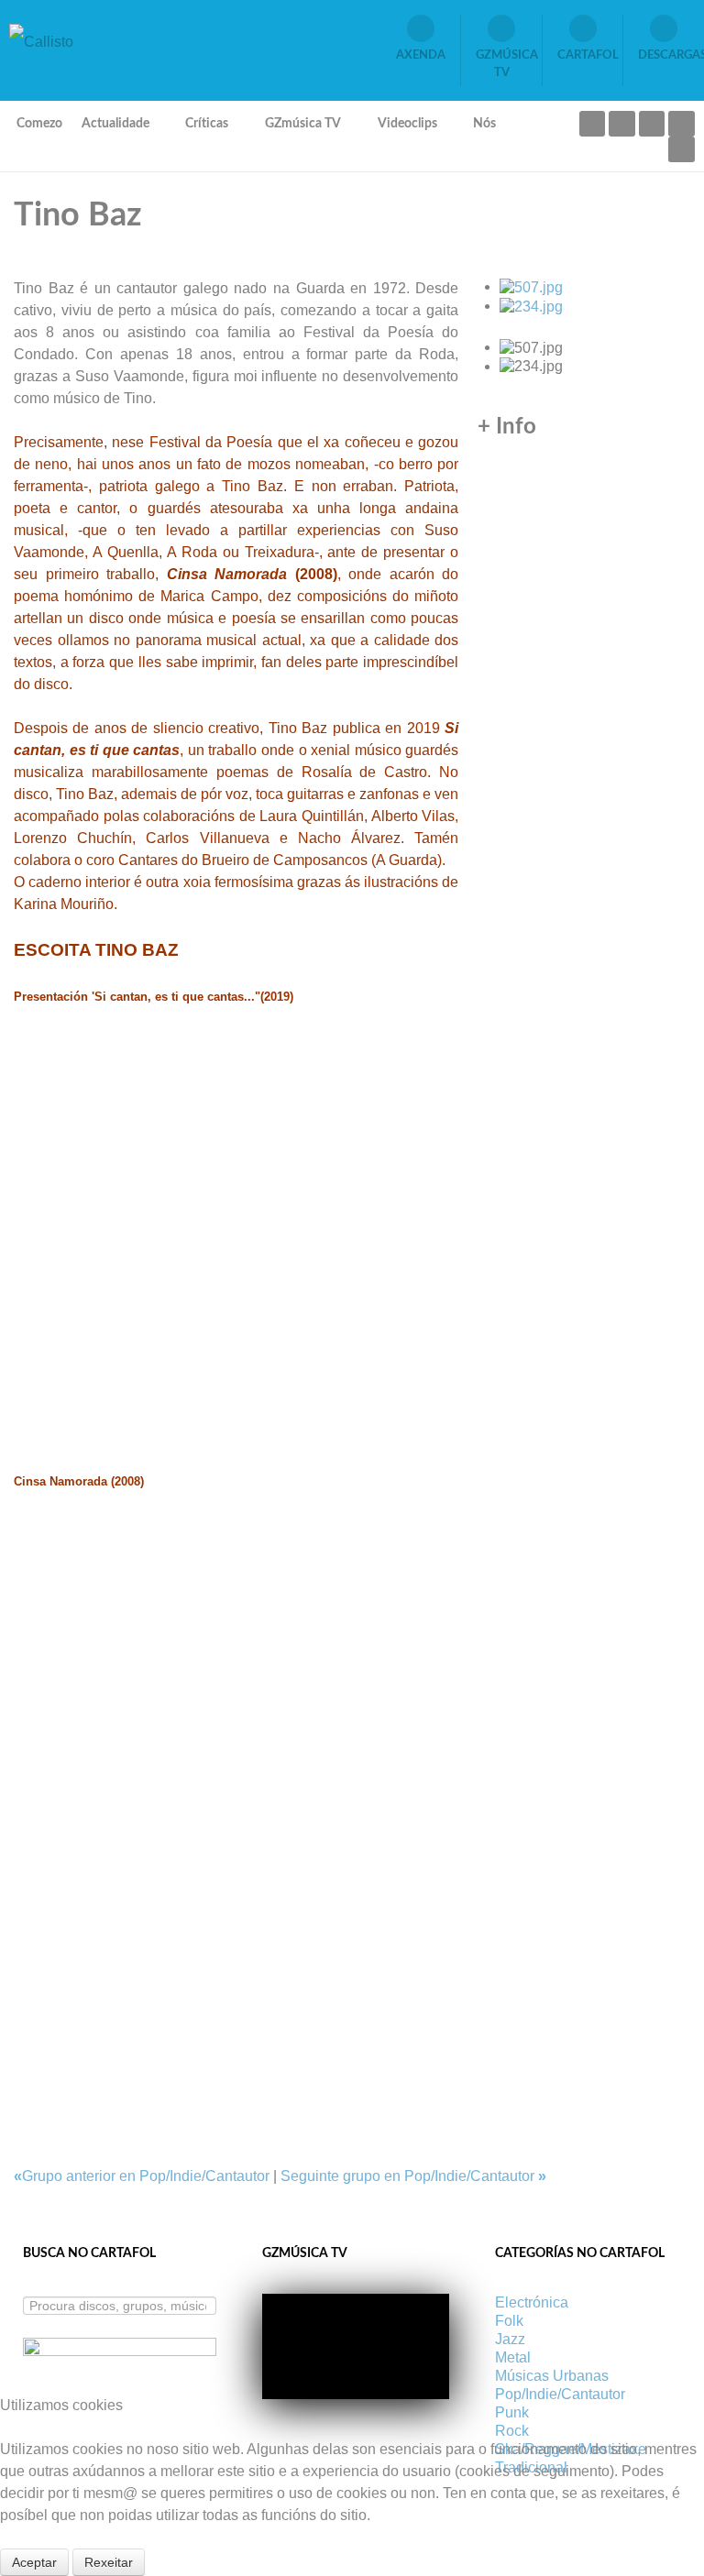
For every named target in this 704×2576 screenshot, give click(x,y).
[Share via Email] (19, 2017)
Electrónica (532, 2302)
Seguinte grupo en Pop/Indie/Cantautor (413, 2176)
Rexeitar (109, 2562)
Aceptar (34, 2562)
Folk (509, 2321)
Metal (513, 2357)
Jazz (510, 2339)
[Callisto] (41, 41)
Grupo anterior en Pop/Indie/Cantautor (143, 2176)
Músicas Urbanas (552, 2376)
